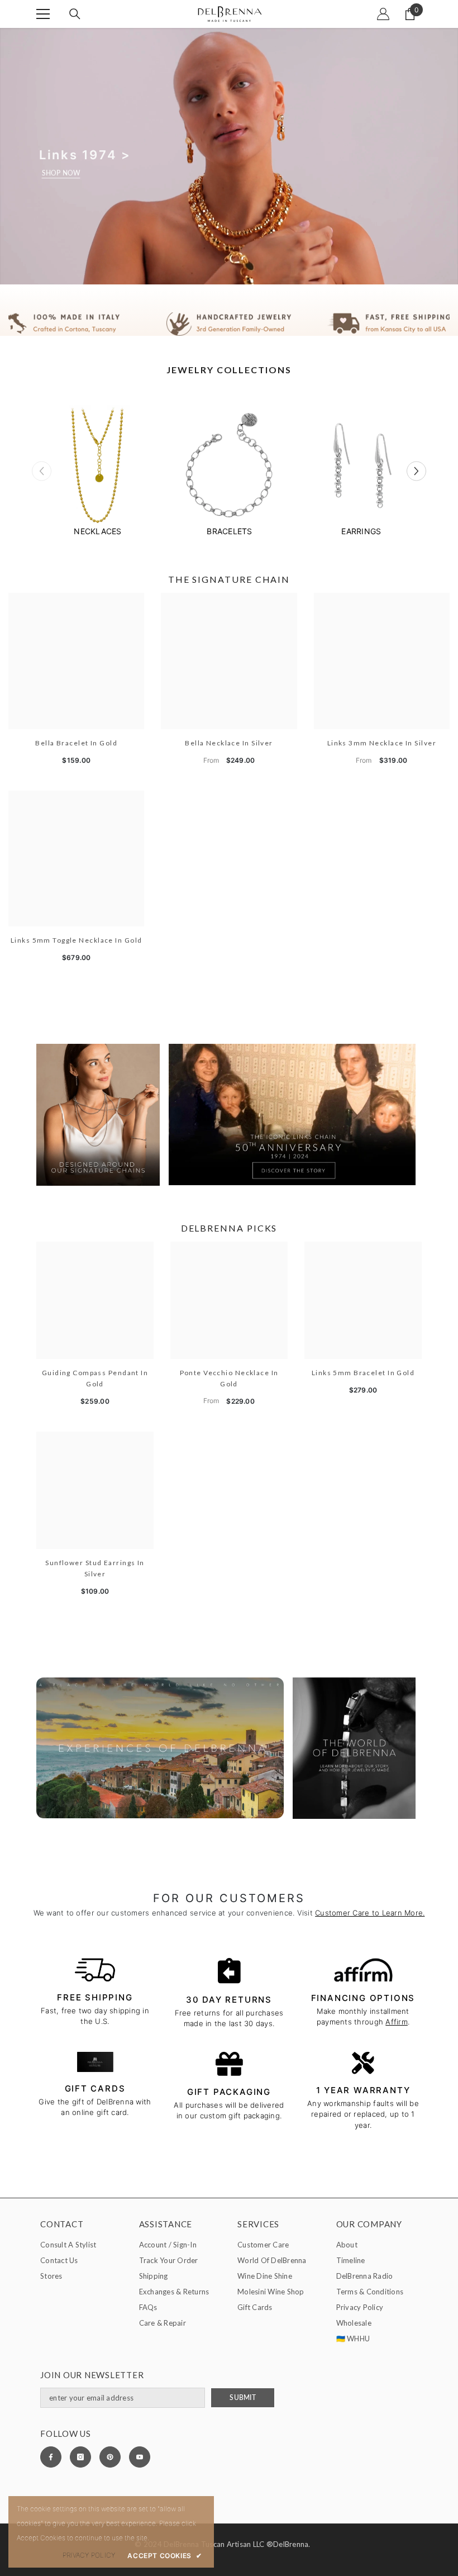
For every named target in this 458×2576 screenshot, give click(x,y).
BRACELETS (229, 531)
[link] (229, 324)
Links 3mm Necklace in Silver (382, 743)
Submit (242, 2397)
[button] (416, 471)
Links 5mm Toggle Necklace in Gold (77, 940)
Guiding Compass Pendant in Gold (95, 1378)
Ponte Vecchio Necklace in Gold (229, 1378)
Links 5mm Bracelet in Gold (363, 1373)
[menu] (43, 14)
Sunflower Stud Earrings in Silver (95, 1568)
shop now (61, 173)
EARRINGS (361, 531)
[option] (98, 471)
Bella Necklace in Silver (229, 743)
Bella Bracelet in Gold (76, 743)
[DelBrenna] (98, 467)
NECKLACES (97, 531)
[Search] (75, 14)
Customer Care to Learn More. (370, 1913)
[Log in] (383, 14)
